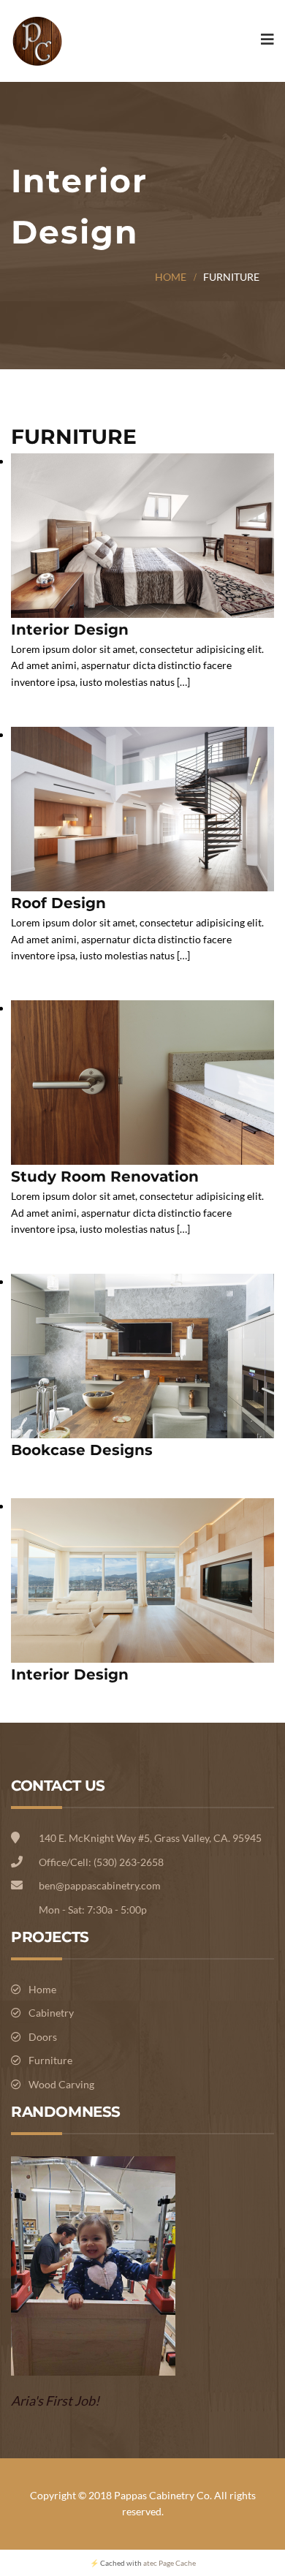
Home (171, 277)
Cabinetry (51, 2013)
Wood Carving (61, 2084)
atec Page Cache (170, 2563)
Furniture (50, 2060)
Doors (43, 2037)
